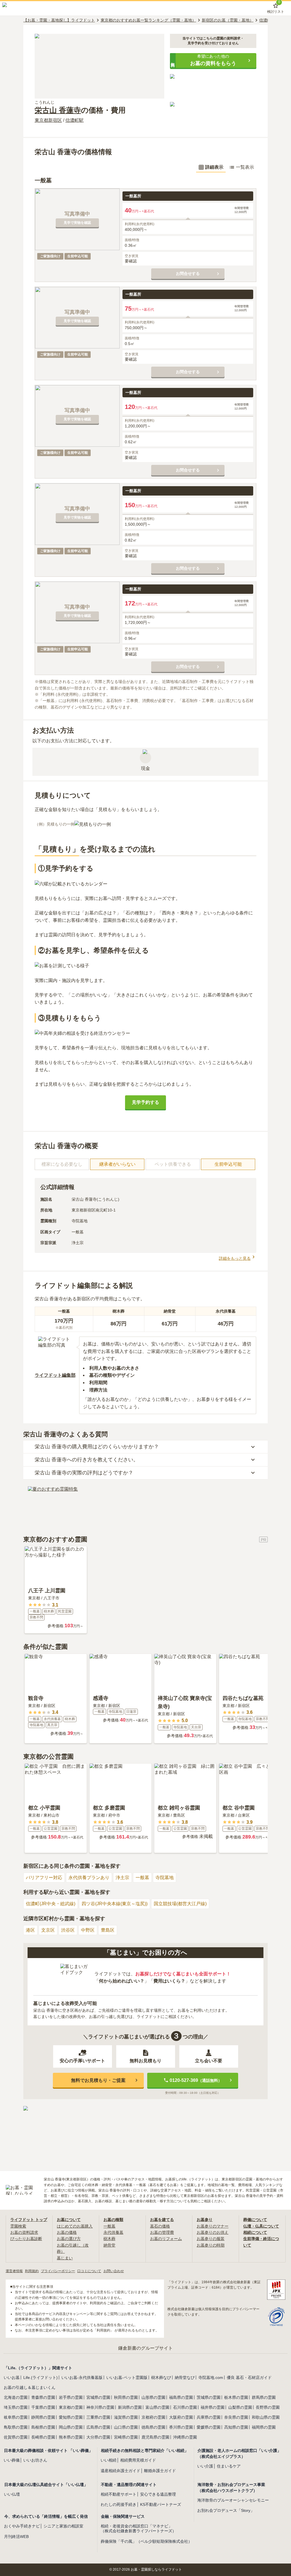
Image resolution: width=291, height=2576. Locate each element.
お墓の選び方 (69, 2239)
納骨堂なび (185, 2377)
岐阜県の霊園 (16, 2417)
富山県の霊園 (157, 2407)
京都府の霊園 (153, 2417)
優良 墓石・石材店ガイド (249, 2377)
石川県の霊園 (185, 2407)
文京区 (48, 1930)
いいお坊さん (35, 2460)
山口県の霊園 (126, 2427)
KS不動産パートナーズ (161, 2504)
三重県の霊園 (98, 2417)
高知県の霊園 (236, 2427)
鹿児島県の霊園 (155, 2437)
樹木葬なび (161, 2377)
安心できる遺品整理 (158, 2494)
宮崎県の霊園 (126, 2437)
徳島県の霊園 (153, 2427)
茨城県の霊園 (209, 2397)
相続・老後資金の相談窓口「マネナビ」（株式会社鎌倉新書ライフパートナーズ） (138, 2528)
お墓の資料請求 (24, 2232)
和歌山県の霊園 (266, 2417)
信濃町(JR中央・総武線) (51, 1904)
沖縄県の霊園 (185, 2437)
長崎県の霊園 (43, 2437)
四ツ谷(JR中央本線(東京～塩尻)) (115, 1904)
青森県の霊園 (43, 2397)
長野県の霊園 (268, 2407)
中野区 (88, 1930)
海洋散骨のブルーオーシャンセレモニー (233, 2500)
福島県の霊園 (181, 2397)
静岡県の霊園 (43, 2417)
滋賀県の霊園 (126, 2417)
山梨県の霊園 (240, 2407)
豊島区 (108, 1930)
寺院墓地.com (211, 2377)
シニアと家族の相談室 (63, 2526)
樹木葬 (109, 2239)
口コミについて (89, 2271)
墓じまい (65, 2258)
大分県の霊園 (98, 2437)
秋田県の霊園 (126, 2397)
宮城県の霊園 (98, 2397)
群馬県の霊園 (264, 2397)
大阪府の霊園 (181, 2417)
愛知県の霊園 (71, 2417)
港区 (30, 1930)
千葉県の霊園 (43, 2407)
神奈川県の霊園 (100, 2407)
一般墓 (142, 1878)
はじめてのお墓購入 (75, 2226)
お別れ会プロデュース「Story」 (226, 2510)
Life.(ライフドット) (40, 2377)
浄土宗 (122, 1878)
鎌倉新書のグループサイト (145, 2348)
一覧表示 (245, 167)
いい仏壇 (12, 2494)
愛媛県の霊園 (209, 2427)
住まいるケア (229, 2466)
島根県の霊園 (43, 2427)
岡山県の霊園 (71, 2427)
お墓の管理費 (162, 2232)
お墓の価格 (67, 2232)
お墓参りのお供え (213, 2232)
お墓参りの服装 (211, 2239)
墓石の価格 (160, 2226)
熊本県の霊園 (71, 2437)
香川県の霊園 (181, 2427)
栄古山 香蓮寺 (58, 110)
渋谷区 (68, 1930)
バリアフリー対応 (44, 1878)
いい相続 (109, 2460)
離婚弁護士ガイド (160, 2471)
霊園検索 (18, 2226)
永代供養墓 (113, 2232)
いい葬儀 (12, 2460)
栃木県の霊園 (236, 2397)
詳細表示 (214, 167)
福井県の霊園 (213, 2407)
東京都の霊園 (71, 2407)
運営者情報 (14, 2271)
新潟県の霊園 (130, 2407)
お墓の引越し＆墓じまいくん (30, 2387)
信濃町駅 (74, 120)
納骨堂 (109, 2245)
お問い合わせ (114, 2271)
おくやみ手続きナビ (22, 2526)
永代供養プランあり (89, 1878)
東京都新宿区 (48, 120)
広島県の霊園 (98, 2427)
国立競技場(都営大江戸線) (180, 1904)
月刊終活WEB (16, 2537)
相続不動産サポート (119, 2494)
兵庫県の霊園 (209, 2417)
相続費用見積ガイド (138, 2460)
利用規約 (32, 2271)
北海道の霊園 (16, 2397)
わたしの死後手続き (119, 2504)
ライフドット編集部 (55, 1375)
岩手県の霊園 (71, 2397)
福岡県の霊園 (264, 2427)
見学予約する (145, 1102)
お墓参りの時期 (211, 2245)
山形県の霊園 (153, 2397)
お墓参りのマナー (213, 2226)
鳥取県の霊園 (16, 2427)
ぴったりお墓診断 (26, 2239)
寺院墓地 (165, 1878)
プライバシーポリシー (58, 2271)
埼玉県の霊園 (16, 2407)
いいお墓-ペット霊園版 (127, 2377)
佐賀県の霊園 (16, 2437)
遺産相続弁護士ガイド (120, 2471)
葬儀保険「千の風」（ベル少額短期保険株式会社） (146, 2541)
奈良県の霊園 (236, 2417)
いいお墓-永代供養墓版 (82, 2377)
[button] (213, 60)
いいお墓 (12, 2377)
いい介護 (205, 2466)
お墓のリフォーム (166, 2239)
